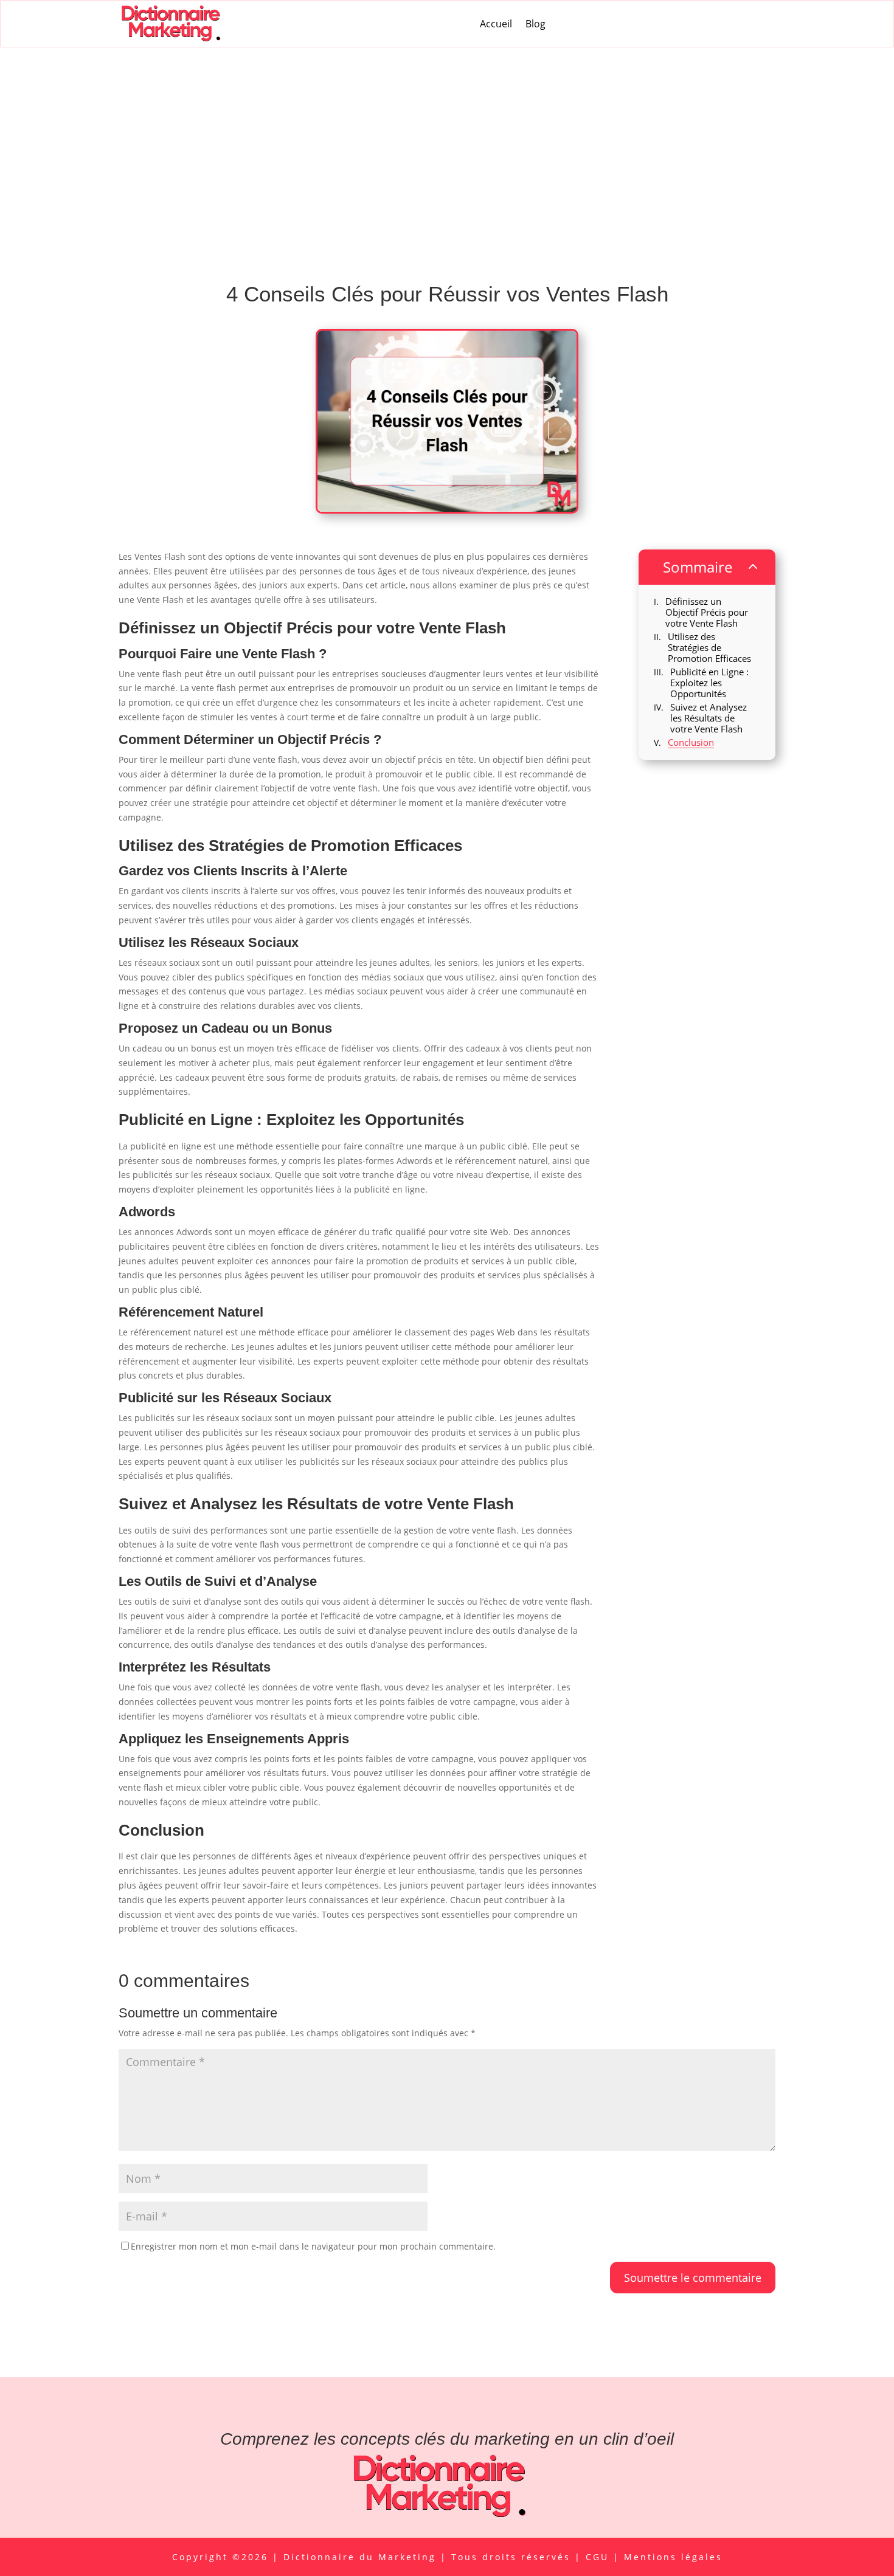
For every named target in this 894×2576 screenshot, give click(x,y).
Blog (535, 24)
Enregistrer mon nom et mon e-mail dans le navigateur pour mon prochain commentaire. (313, 2246)
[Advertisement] (447, 139)
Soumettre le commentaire (693, 2278)
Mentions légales (673, 2557)
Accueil (496, 24)
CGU (599, 2557)
